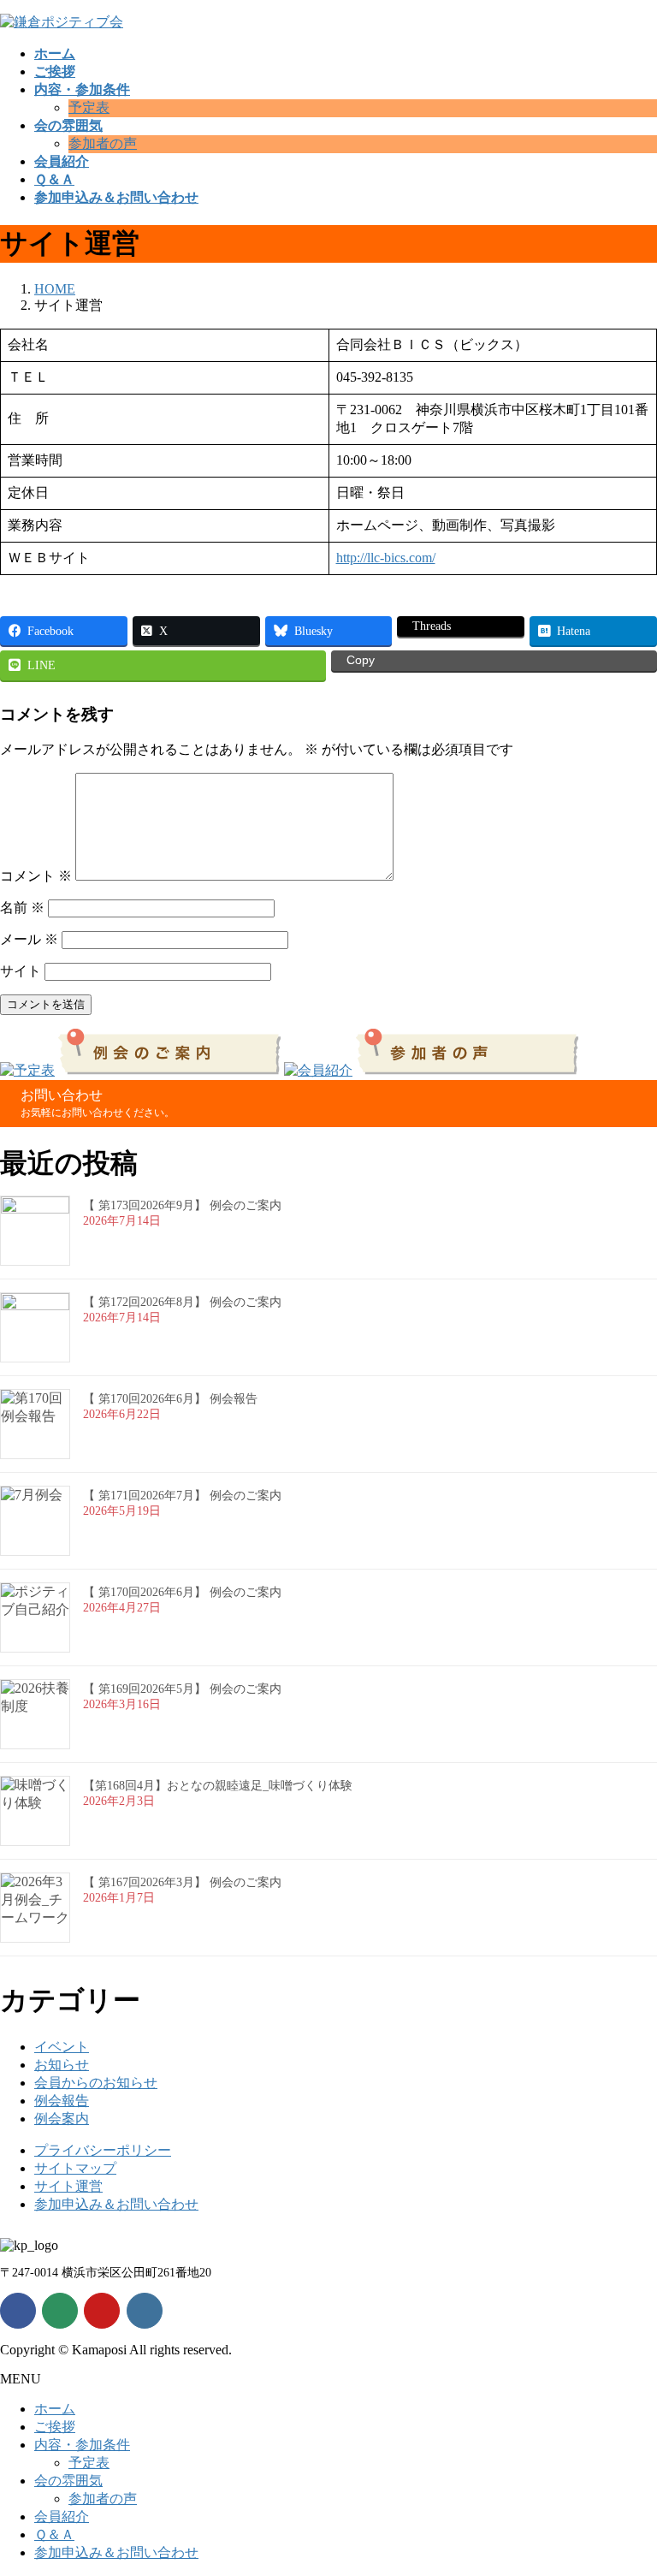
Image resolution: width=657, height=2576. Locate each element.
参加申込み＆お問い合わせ (116, 2204)
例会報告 (62, 2101)
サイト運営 (68, 2186)
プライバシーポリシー (103, 2150)
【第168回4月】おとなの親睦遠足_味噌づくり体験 (218, 1786)
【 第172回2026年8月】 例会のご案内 (182, 1302)
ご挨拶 (55, 2427)
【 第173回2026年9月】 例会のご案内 (182, 1205)
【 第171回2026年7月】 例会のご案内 (182, 1496)
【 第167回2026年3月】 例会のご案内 (182, 1882)
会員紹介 (62, 2517)
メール (29, 939)
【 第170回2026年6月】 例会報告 (170, 1399)
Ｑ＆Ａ (54, 2534)
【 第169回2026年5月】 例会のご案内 (182, 1689)
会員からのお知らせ (96, 2083)
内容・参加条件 (82, 2445)
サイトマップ (75, 2168)
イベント (62, 2047)
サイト (21, 971)
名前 (22, 908)
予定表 (89, 107)
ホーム (55, 2409)
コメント (36, 876)
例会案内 (62, 2119)
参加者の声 (103, 143)
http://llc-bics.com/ (386, 558)
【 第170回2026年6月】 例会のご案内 (182, 1592)
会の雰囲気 (68, 2481)
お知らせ (62, 2065)
